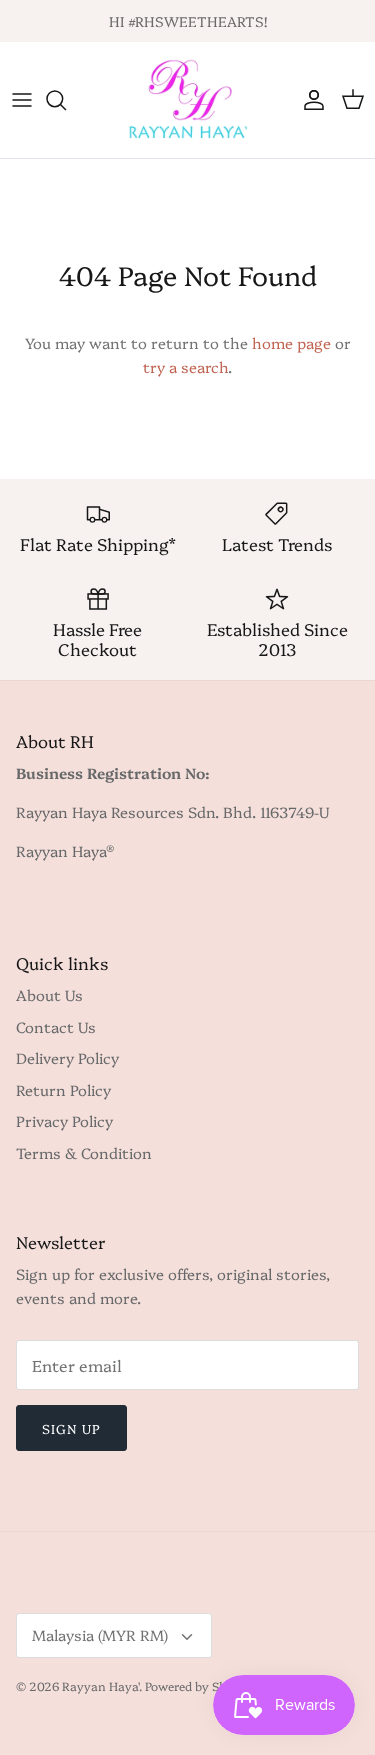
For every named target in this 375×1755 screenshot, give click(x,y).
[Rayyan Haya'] (188, 100)
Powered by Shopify (201, 1685)
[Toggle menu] (22, 100)
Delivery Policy (67, 1057)
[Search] (66, 100)
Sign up (71, 1428)
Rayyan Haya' (100, 1685)
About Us (49, 994)
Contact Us (56, 1026)
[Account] (309, 100)
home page (291, 342)
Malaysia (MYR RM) (100, 1634)
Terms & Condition (84, 1152)
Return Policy (63, 1089)
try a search (185, 366)
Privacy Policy (64, 1120)
